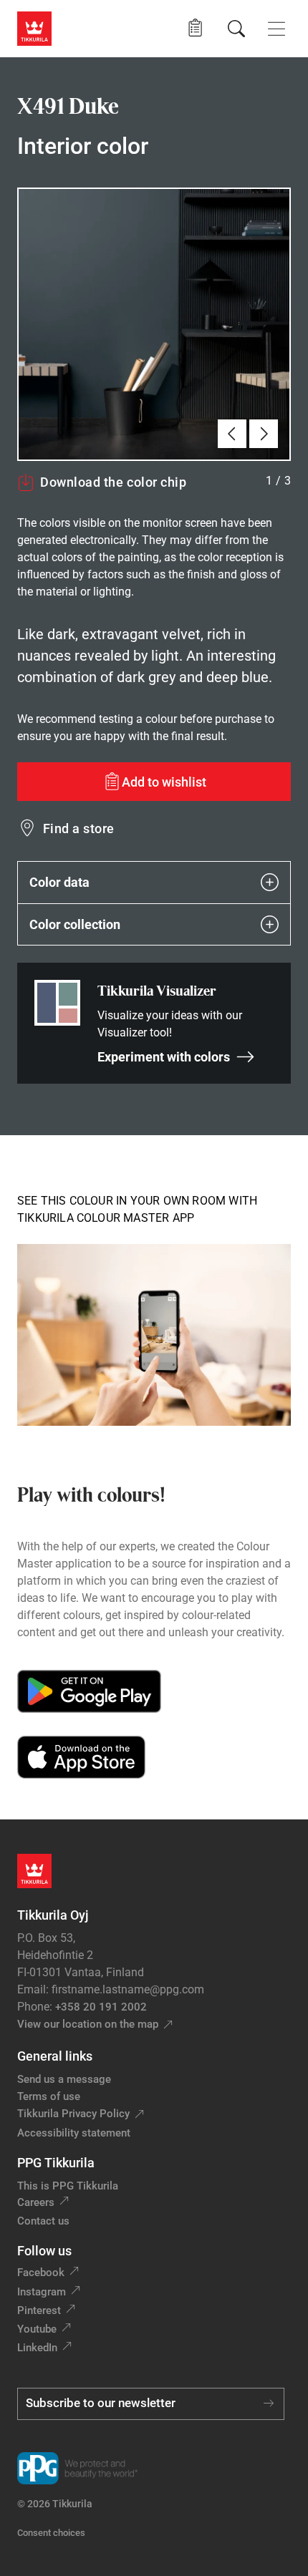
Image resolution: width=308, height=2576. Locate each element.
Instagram (42, 2292)
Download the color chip (113, 482)
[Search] (236, 29)
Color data (59, 882)
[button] (195, 28)
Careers (36, 2202)
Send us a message (64, 2079)
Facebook (41, 2273)
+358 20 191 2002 (101, 2007)
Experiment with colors (164, 1057)
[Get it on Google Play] (89, 1691)
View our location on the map (88, 2024)
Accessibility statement (74, 2133)
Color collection (75, 924)
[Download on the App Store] (81, 1757)
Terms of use (49, 2096)
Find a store (79, 828)
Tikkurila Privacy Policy (73, 2114)
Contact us (43, 2221)
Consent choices (51, 2533)
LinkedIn (37, 2348)
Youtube (37, 2329)
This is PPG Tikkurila (68, 2186)
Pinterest (39, 2310)
